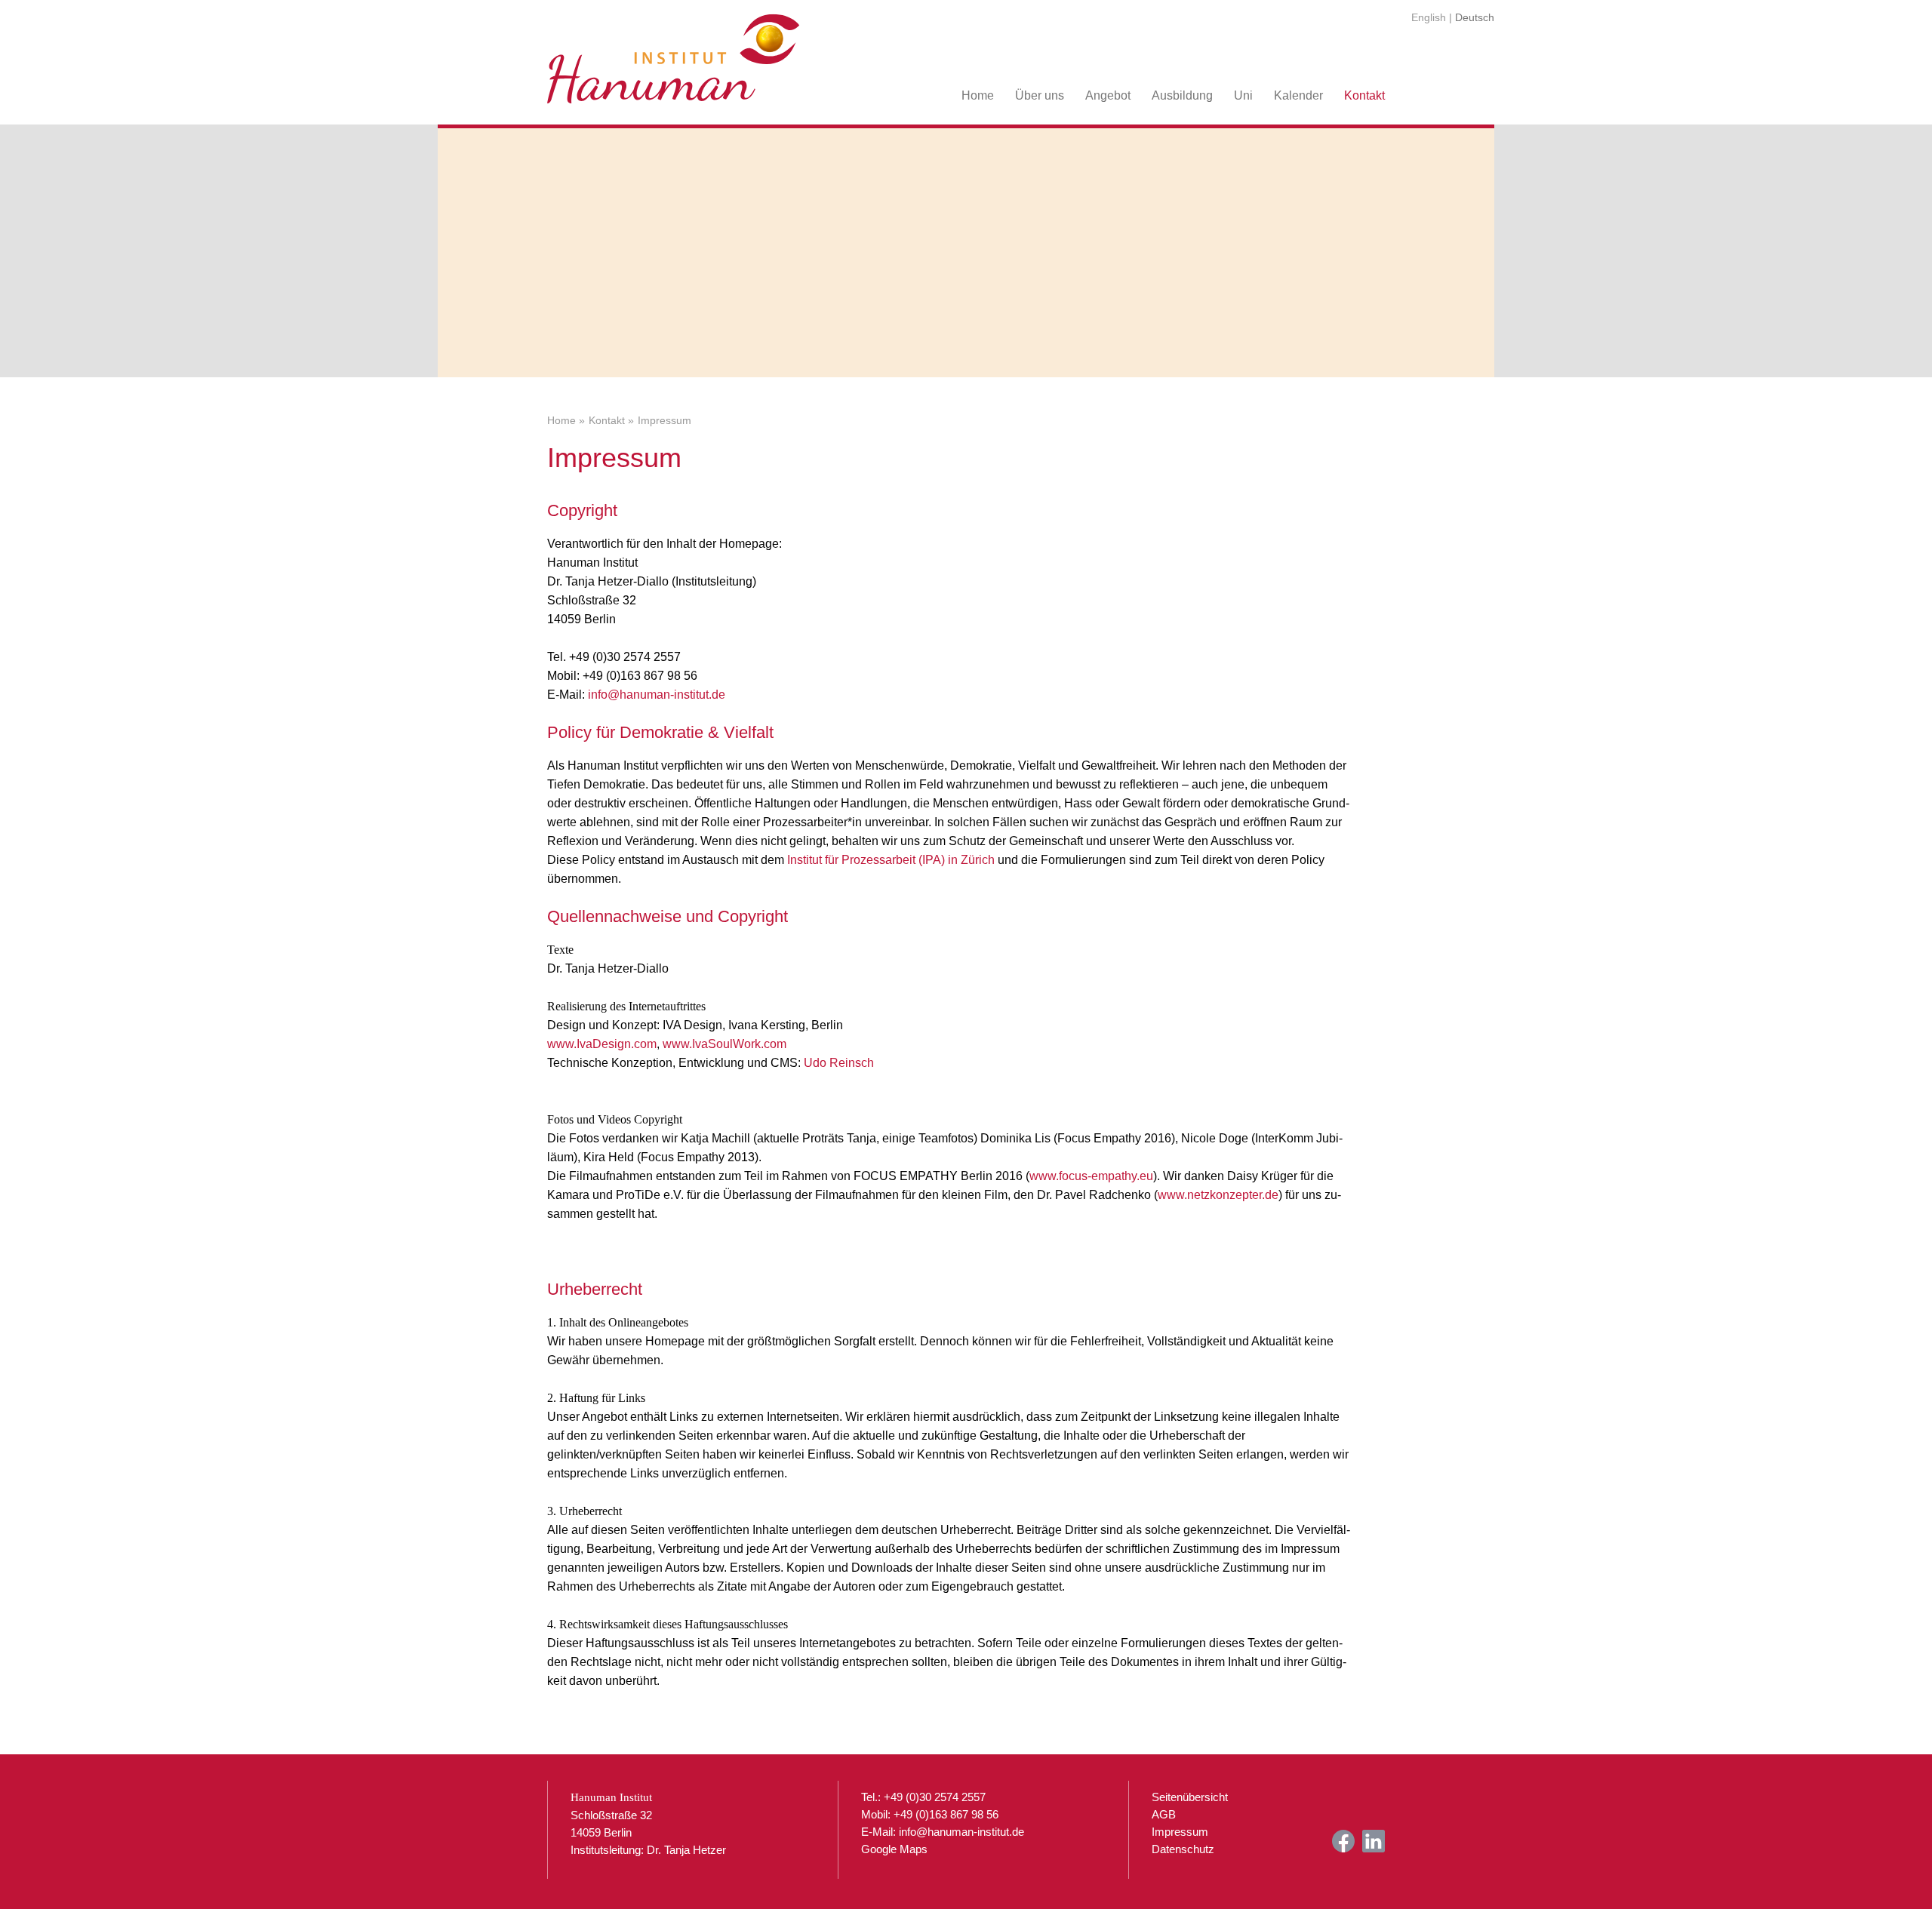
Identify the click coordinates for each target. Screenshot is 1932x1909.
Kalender (1298, 95)
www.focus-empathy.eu (1091, 1176)
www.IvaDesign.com (602, 1044)
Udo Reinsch (839, 1063)
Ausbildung (1182, 95)
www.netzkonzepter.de (1218, 1195)
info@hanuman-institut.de (657, 695)
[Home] (674, 53)
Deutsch (1475, 17)
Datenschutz (1183, 1849)
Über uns (1040, 95)
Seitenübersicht (1190, 1797)
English (1429, 17)
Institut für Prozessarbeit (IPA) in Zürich (891, 860)
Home (978, 95)
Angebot (1108, 95)
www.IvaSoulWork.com (724, 1044)
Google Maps (894, 1849)
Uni (1243, 95)
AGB (1164, 1814)
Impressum (1180, 1832)
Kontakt (1364, 95)
